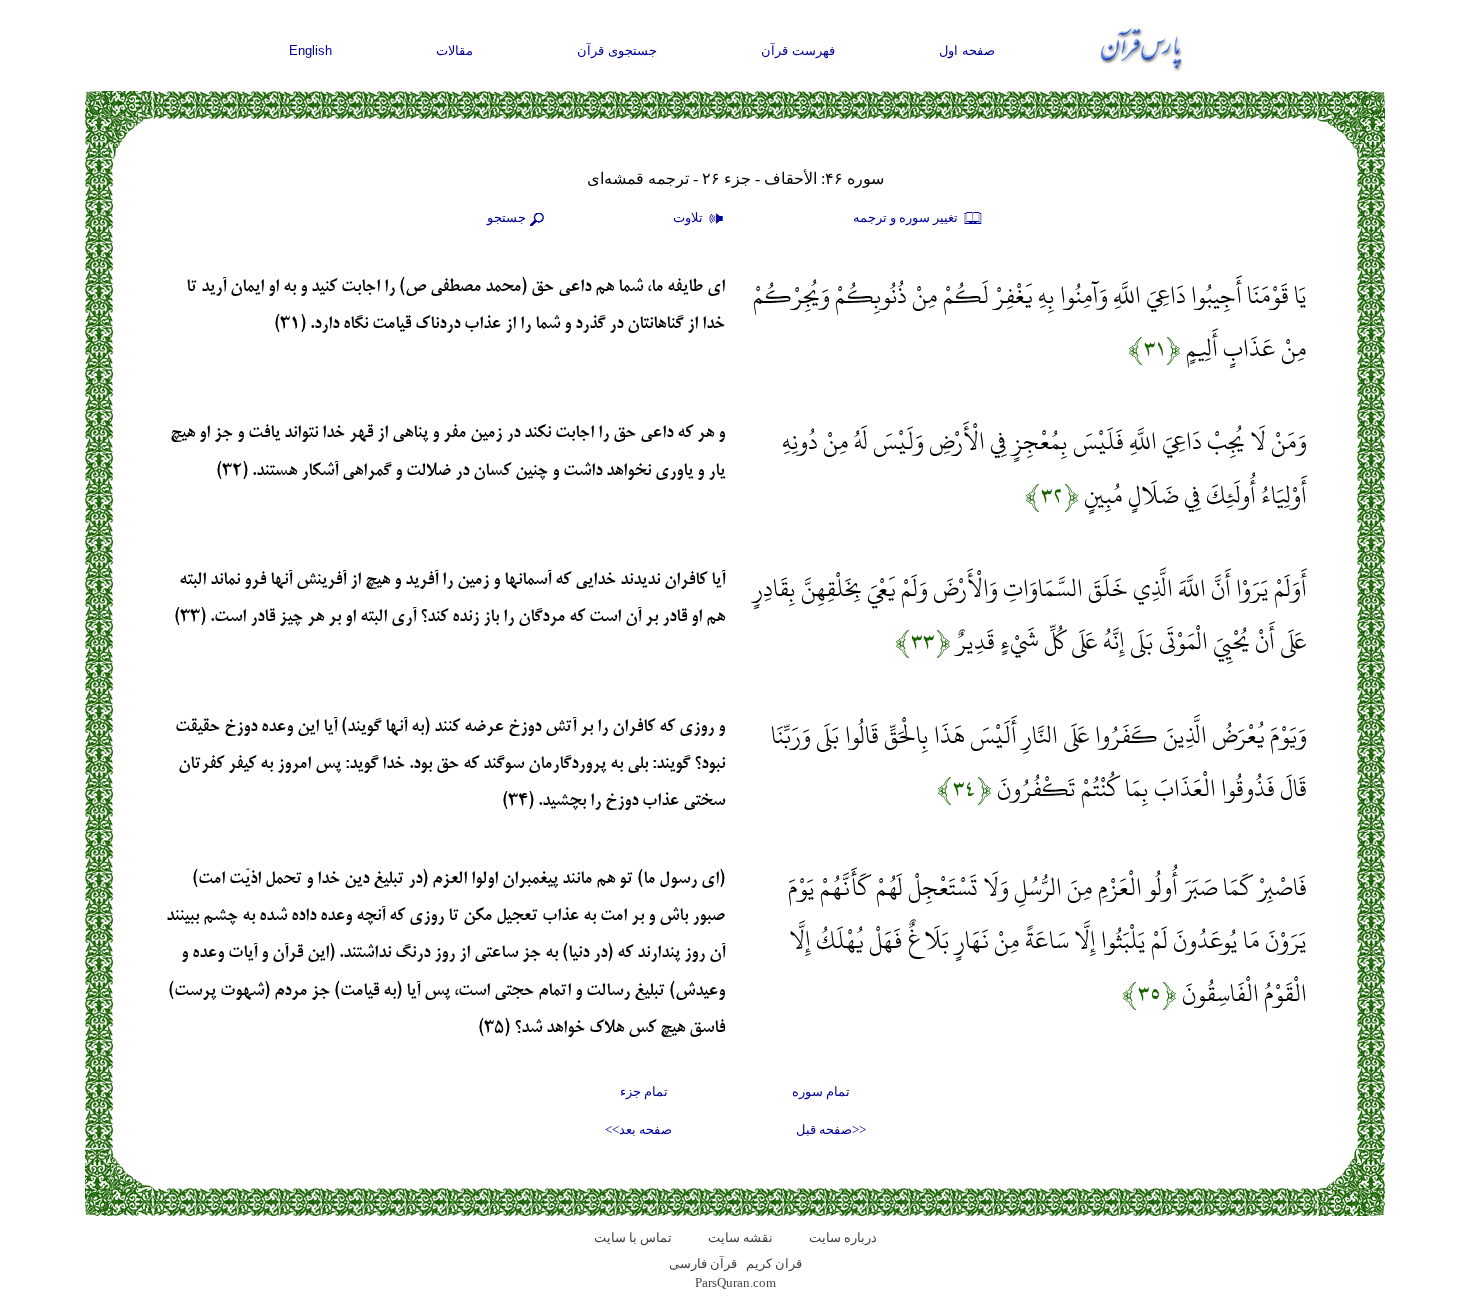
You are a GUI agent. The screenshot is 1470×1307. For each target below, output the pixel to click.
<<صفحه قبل (831, 1129)
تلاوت (689, 217)
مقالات (454, 50)
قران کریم (774, 1263)
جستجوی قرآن (617, 50)
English (310, 50)
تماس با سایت (633, 1237)
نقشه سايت (740, 1237)
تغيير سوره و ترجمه (907, 217)
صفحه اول (967, 50)
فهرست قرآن (798, 50)
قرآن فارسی (703, 1263)
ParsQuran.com (735, 1282)
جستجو (506, 217)
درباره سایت (843, 1237)
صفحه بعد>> (638, 1129)
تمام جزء (644, 1091)
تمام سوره (821, 1091)
